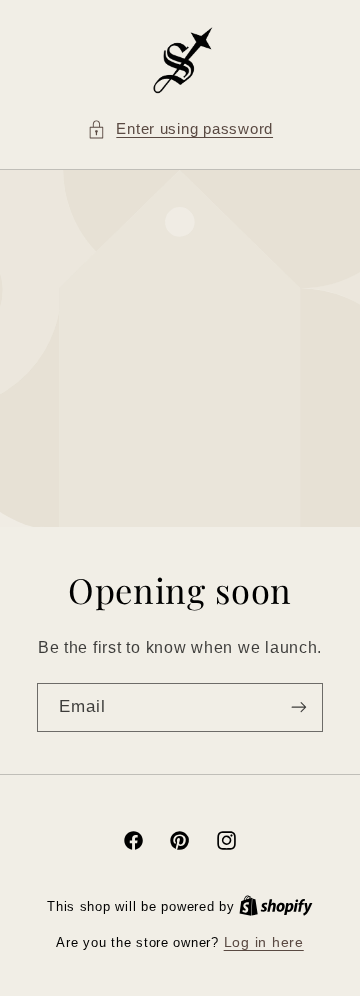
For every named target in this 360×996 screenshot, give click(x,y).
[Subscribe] (299, 707)
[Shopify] (276, 906)
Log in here (264, 942)
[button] (180, 130)
